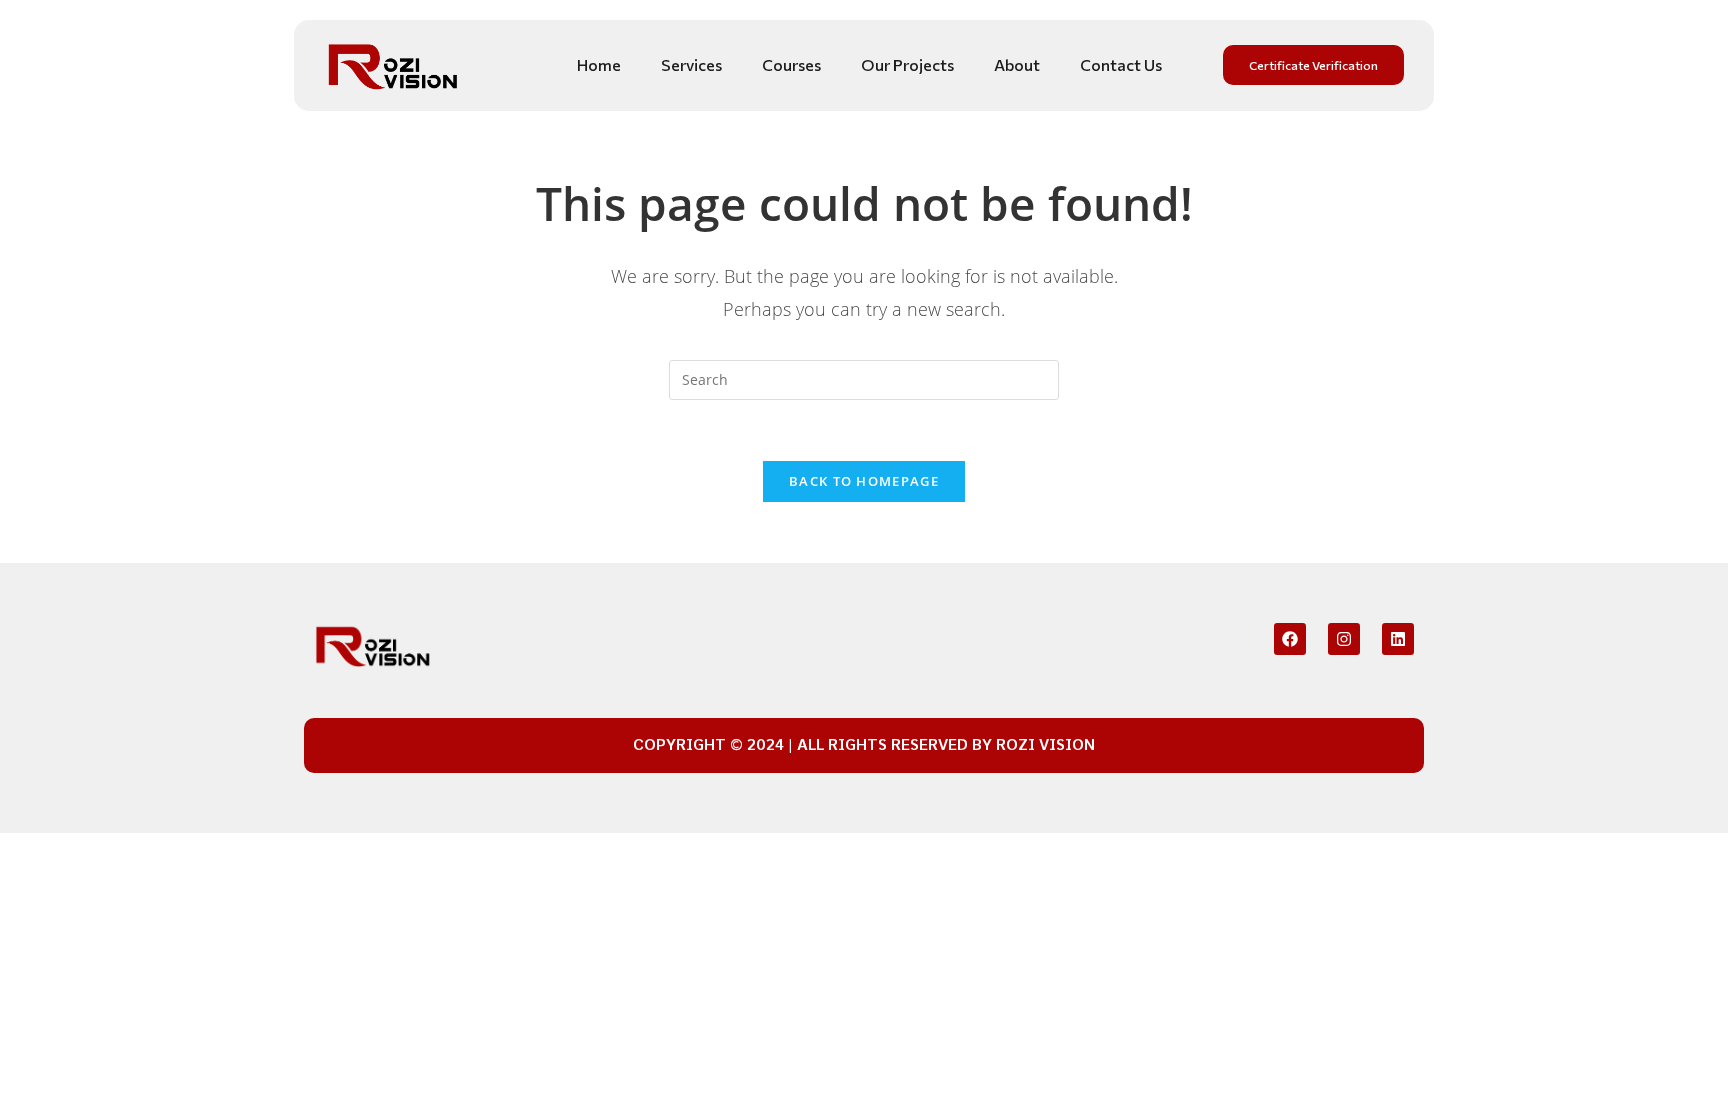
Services (691, 64)
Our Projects (907, 64)
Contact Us (1121, 64)
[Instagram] (1344, 639)
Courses (791, 64)
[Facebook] (1290, 639)
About (1017, 64)
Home (599, 64)
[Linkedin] (1398, 639)
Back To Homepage (864, 481)
